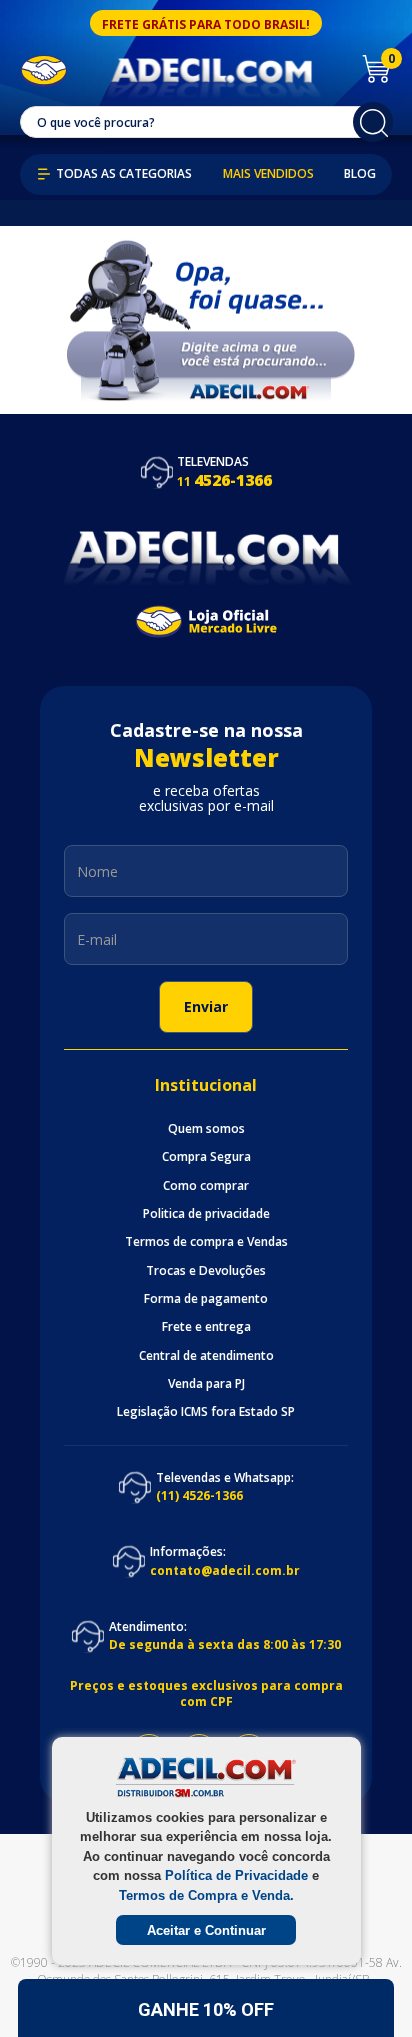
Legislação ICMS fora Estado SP (206, 1412)
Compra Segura (206, 1157)
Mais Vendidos (268, 174)
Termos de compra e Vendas (206, 1242)
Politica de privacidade (206, 1214)
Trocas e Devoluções (206, 1271)
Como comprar (206, 1186)
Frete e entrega (206, 1327)
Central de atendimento (206, 1356)
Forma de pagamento (206, 1299)
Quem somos (206, 1129)
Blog (360, 174)
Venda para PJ (206, 1384)
